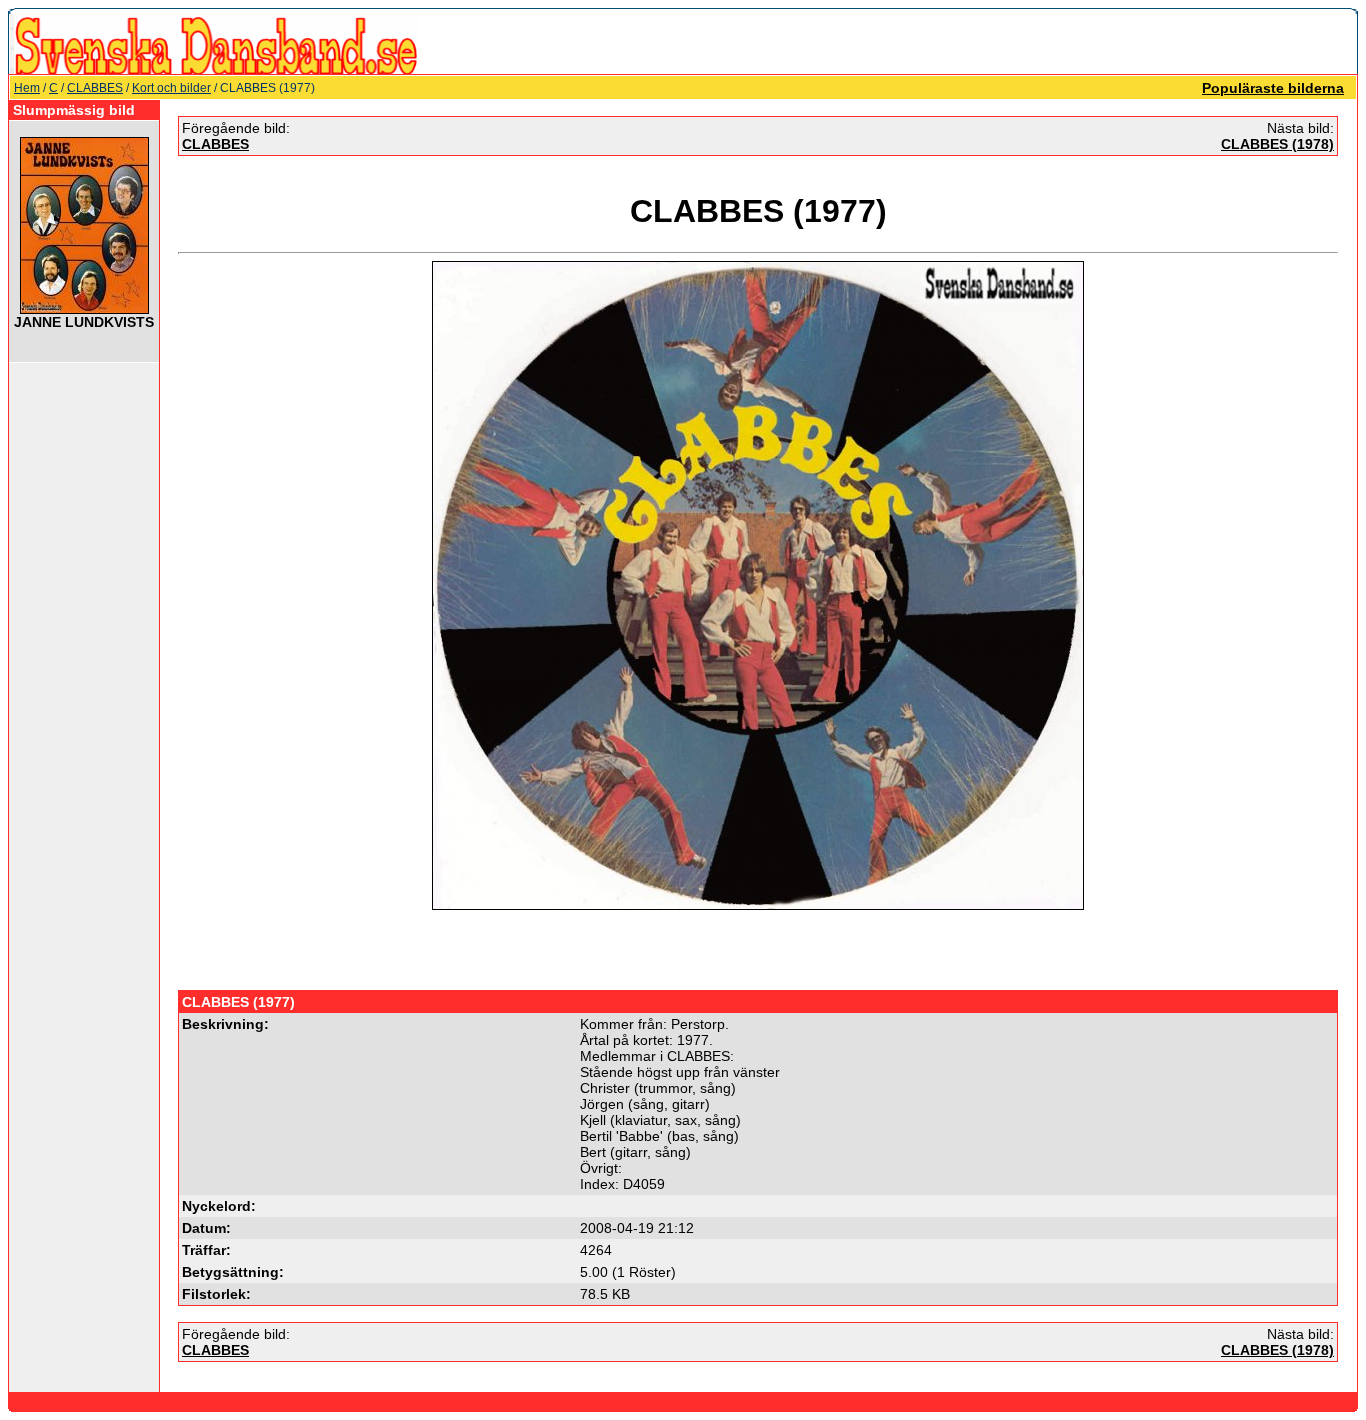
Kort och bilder (171, 88)
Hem (27, 88)
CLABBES (95, 88)
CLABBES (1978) (1277, 144)
